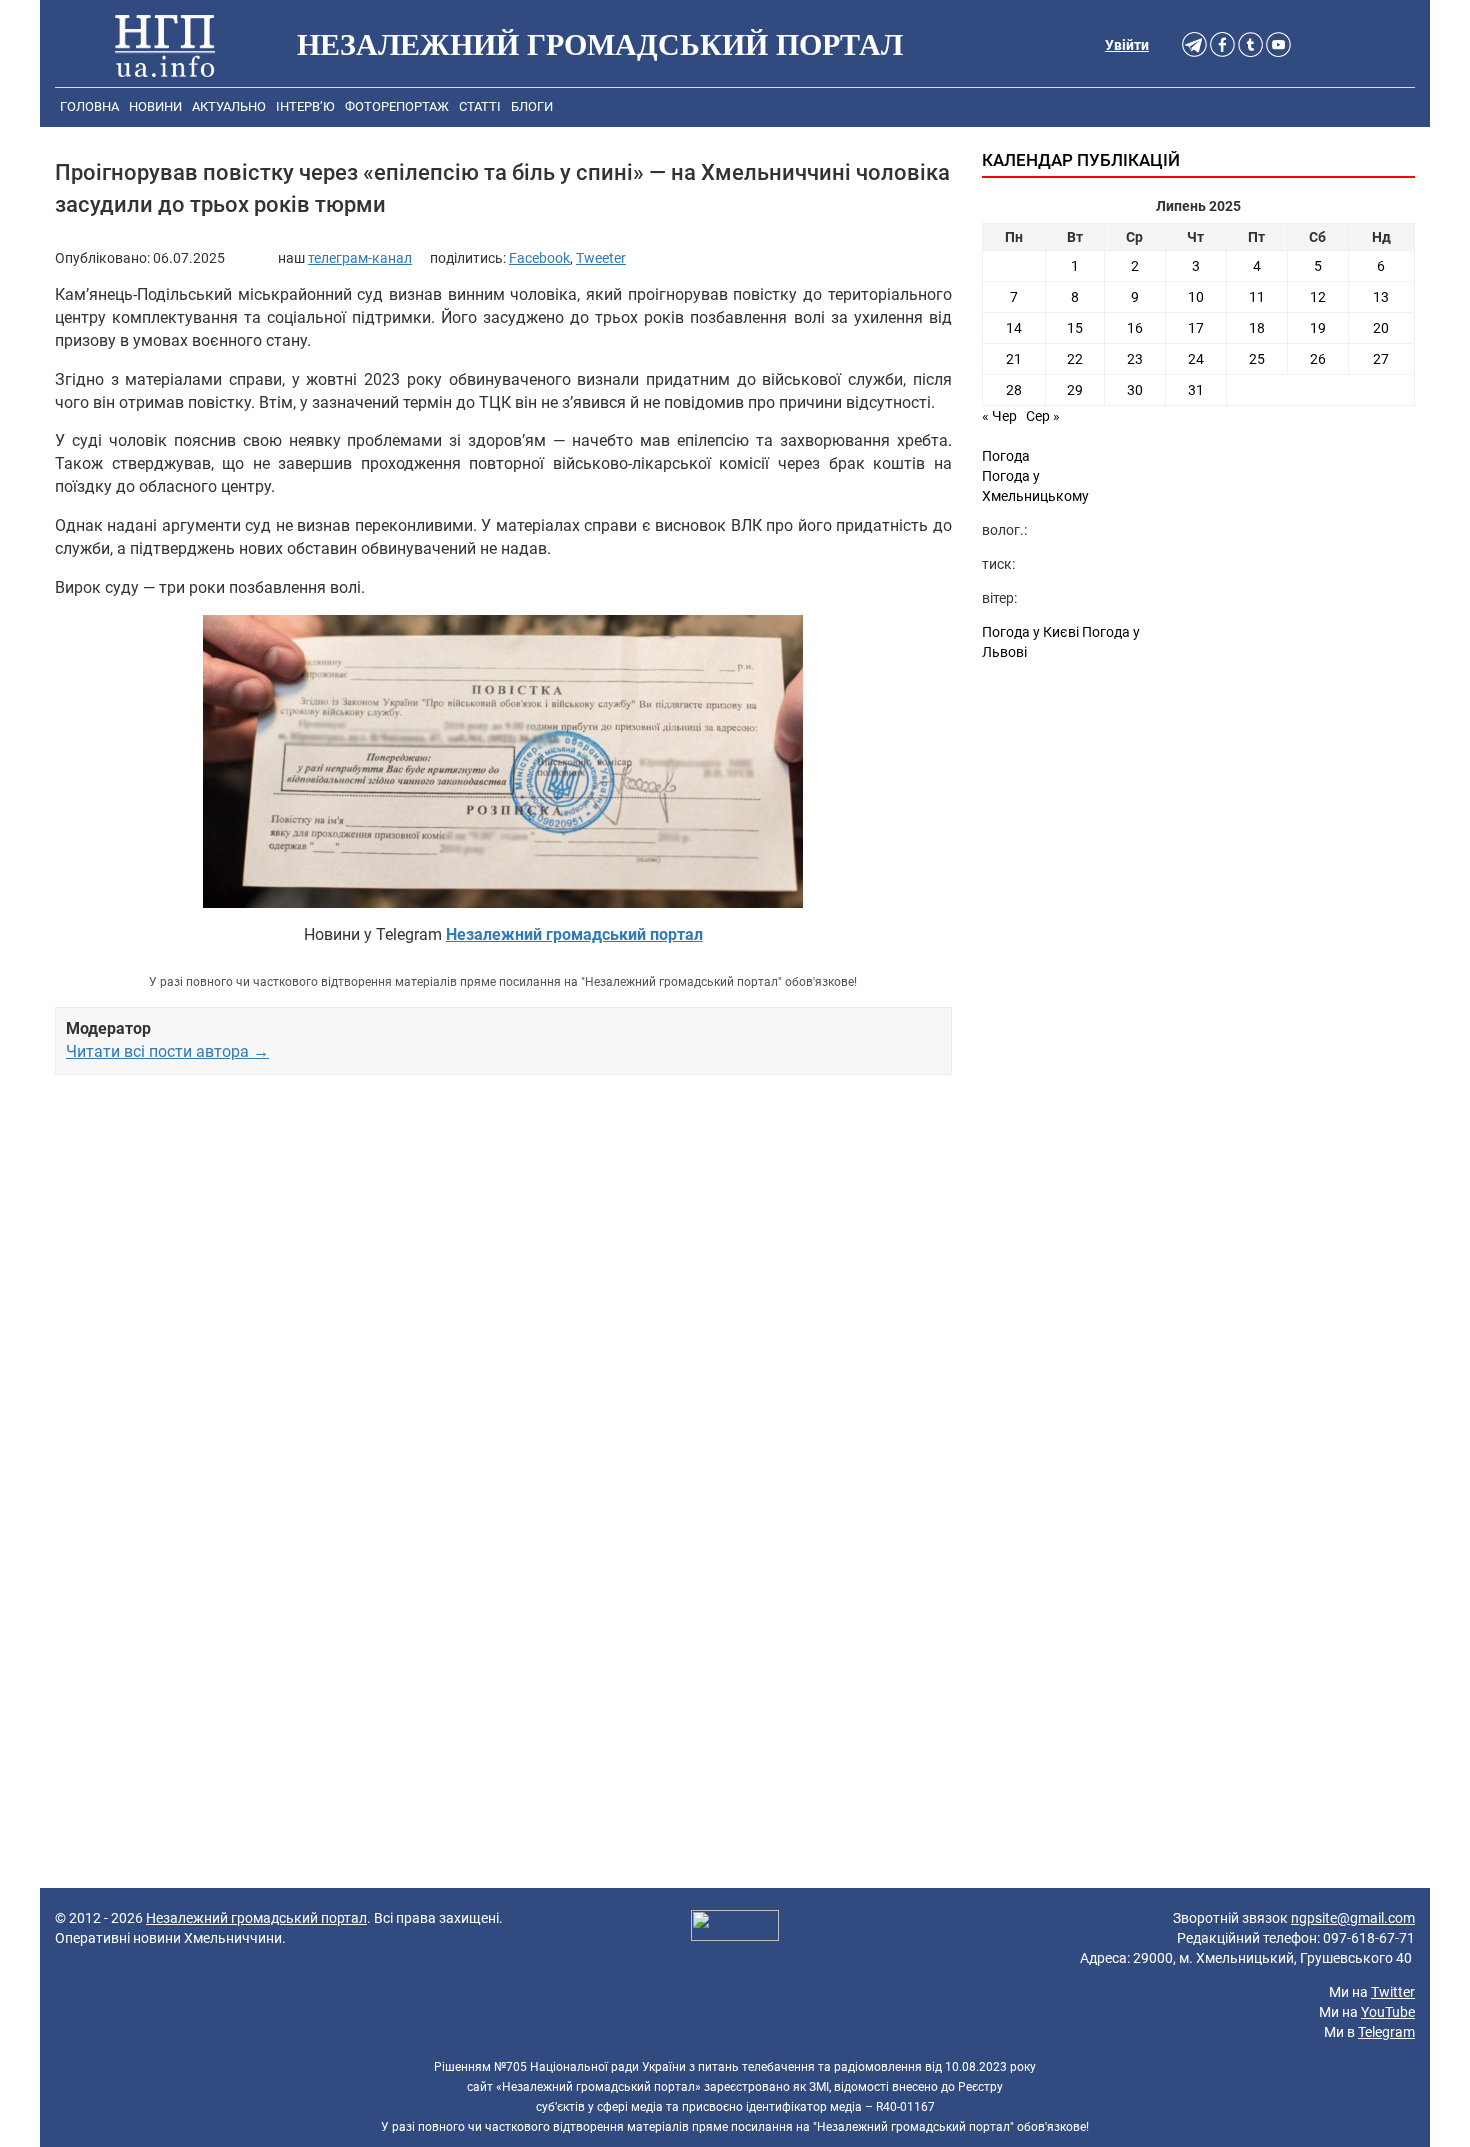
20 (1381, 328)
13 (1381, 297)
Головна (89, 106)
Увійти (1127, 45)
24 (1196, 359)
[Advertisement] (503, 1301)
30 (1135, 390)
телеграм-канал (360, 258)
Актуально (229, 106)
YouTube (1388, 2012)
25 (1257, 359)
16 (1135, 328)
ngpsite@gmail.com (1353, 1918)
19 (1318, 328)
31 (1196, 390)
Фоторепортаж (397, 106)
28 (1014, 390)
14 (1014, 328)
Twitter (1393, 1992)
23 (1135, 359)
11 (1257, 297)
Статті (480, 106)
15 (1075, 328)
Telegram (1386, 2032)
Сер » (1043, 416)
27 (1381, 359)
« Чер (999, 416)
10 (1196, 297)
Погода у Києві (1030, 632)
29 (1075, 390)
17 (1196, 328)
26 (1318, 359)
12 (1318, 297)
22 (1075, 359)
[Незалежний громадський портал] (165, 45)
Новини (155, 106)
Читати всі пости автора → (167, 1051)
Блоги (532, 106)
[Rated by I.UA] (735, 1928)
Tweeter (601, 258)
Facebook (539, 258)
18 (1257, 328)
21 (1014, 359)
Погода (1006, 456)
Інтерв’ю (305, 106)
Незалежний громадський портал (256, 1918)
